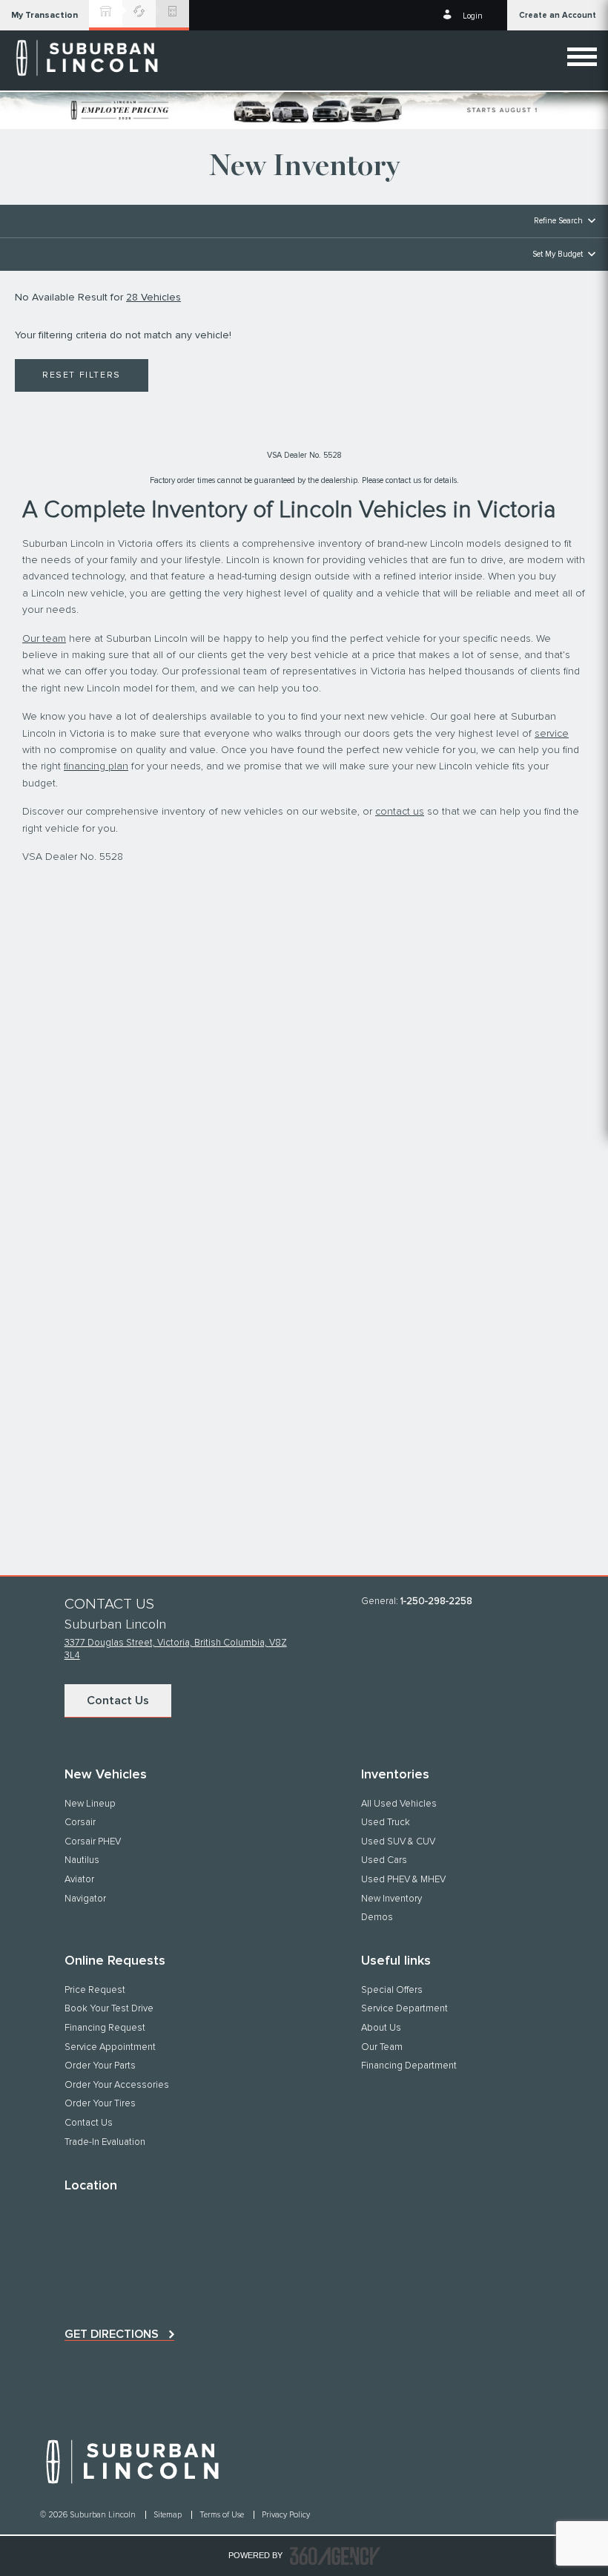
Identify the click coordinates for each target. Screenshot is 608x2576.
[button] (44, 15)
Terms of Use (223, 2515)
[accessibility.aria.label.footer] (335, 2556)
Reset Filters (82, 375)
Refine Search (558, 221)
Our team (44, 639)
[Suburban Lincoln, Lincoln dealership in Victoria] (89, 58)
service (552, 734)
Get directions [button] (112, 2334)
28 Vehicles (153, 298)
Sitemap (169, 2515)
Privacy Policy (286, 2515)
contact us (400, 812)
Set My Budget (558, 254)
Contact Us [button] (118, 1701)
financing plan (96, 766)
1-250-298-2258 (436, 1601)
